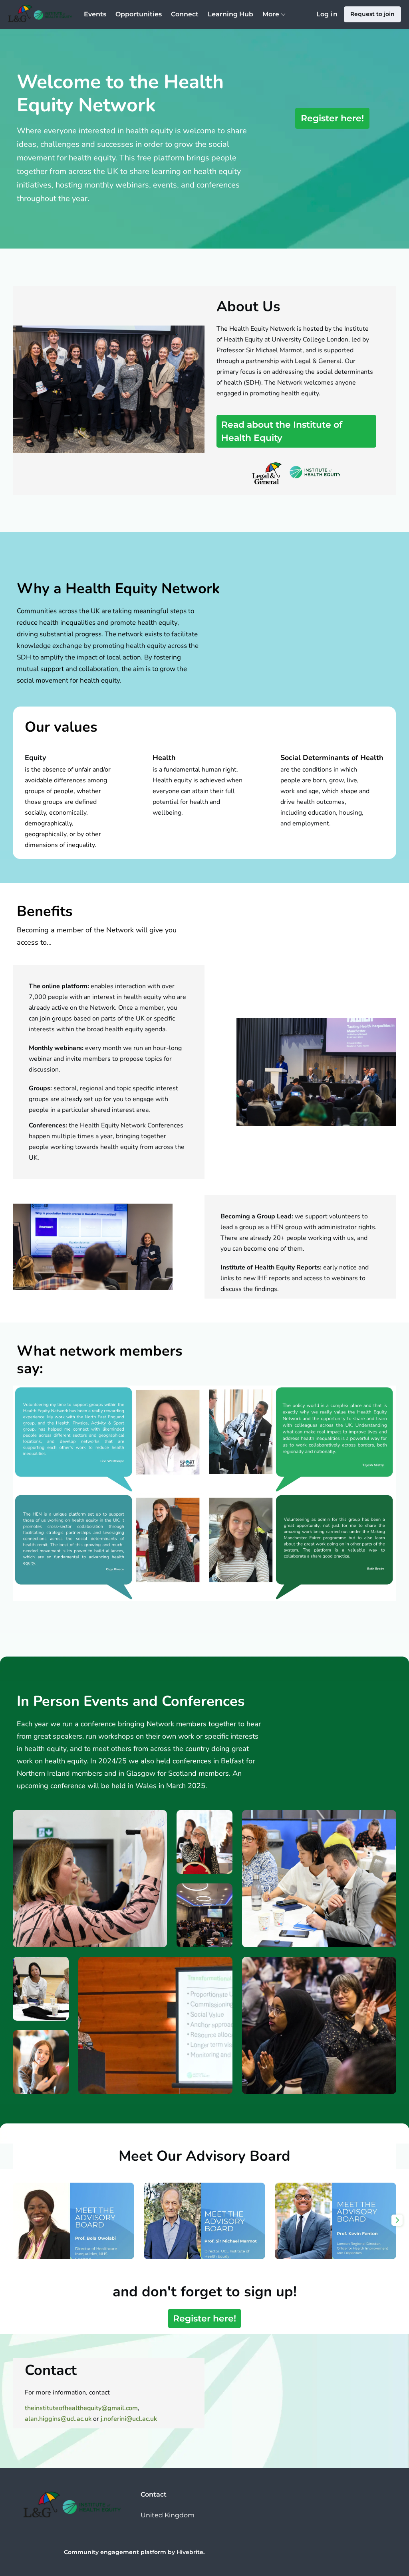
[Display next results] (397, 2220)
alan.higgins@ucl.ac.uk (58, 2419)
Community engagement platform (115, 2552)
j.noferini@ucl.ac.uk (129, 2419)
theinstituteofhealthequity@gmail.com (81, 2408)
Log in (327, 14)
